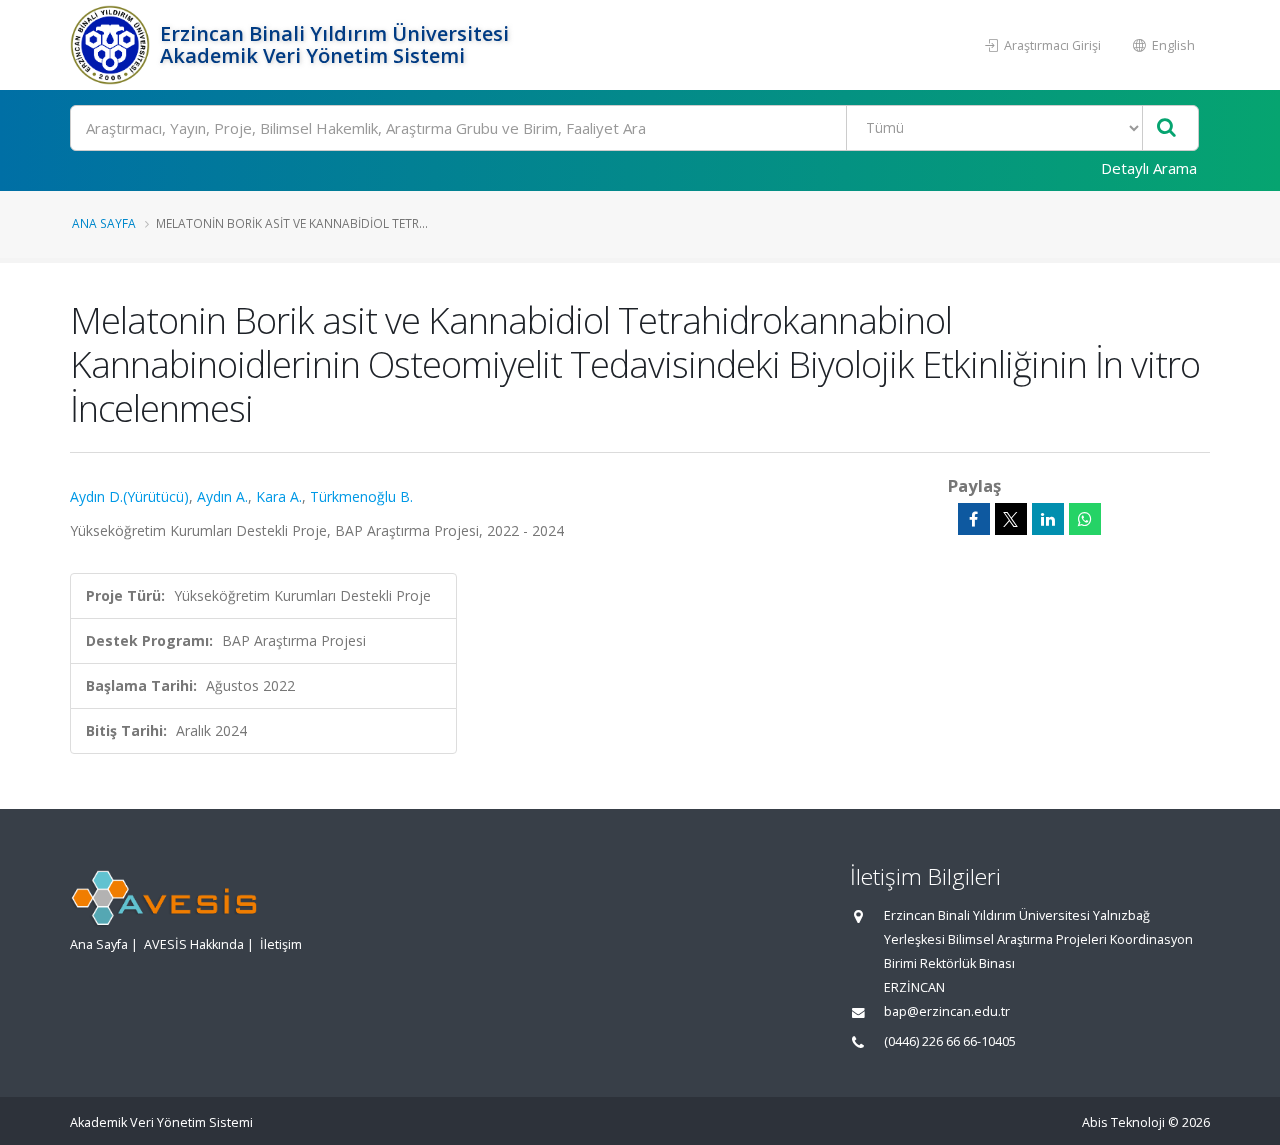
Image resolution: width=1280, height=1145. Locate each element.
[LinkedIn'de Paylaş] (1048, 519)
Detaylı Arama (1149, 168)
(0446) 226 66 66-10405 (950, 1041)
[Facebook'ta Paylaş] (974, 519)
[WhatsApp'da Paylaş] (1085, 519)
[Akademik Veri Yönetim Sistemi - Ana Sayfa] (112, 45)
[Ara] (1166, 128)
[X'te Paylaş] (1011, 519)
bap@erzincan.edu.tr (947, 1011)
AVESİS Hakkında (194, 944)
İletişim (281, 944)
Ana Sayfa (104, 223)
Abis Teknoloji (1123, 1122)
